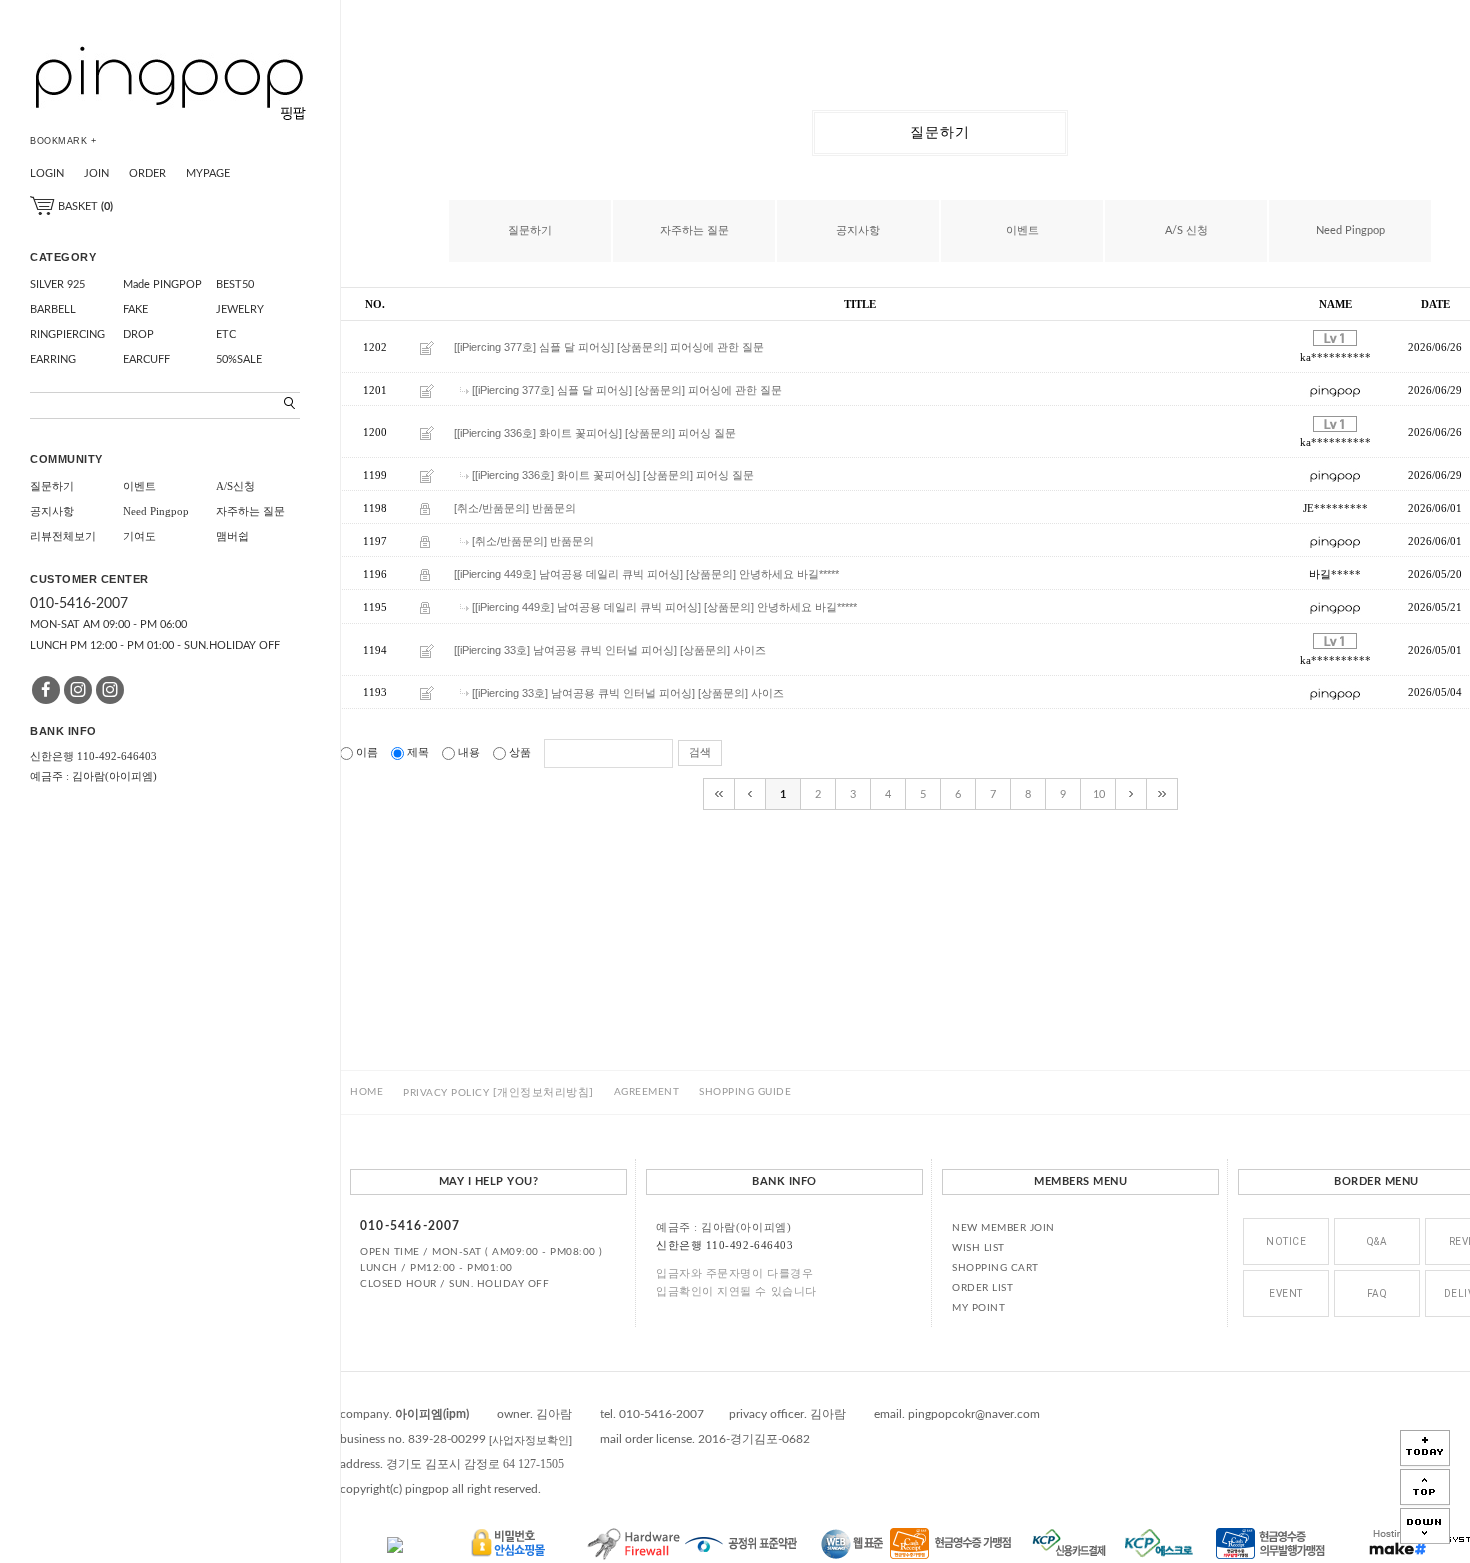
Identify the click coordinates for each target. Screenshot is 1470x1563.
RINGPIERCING (67, 334)
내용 (469, 752)
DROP (138, 334)
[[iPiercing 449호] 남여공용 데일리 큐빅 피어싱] (568, 574)
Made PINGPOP (162, 284)
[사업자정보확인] (530, 1440)
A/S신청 (235, 486)
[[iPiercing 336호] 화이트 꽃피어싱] (538, 433)
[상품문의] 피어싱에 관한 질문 (690, 348)
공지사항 (52, 511)
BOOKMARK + (63, 141)
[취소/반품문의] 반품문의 (515, 508)
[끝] (1162, 794)
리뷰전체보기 (63, 536)
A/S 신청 (1186, 230)
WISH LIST (978, 1248)
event (1286, 1293)
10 (1099, 794)
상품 (520, 752)
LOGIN (47, 173)
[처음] (719, 794)
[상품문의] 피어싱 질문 (680, 433)
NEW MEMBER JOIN (1003, 1228)
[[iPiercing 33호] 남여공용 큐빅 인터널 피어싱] (565, 650)
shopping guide (745, 1092)
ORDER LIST (982, 1288)
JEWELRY (240, 309)
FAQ (1377, 1293)
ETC (226, 334)
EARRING (53, 359)
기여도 (139, 536)
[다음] (1131, 794)
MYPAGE (208, 173)
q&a (1377, 1241)
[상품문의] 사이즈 (723, 650)
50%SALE (239, 359)
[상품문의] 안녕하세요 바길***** (762, 574)
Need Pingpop (156, 511)
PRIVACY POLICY (498, 1093)
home (366, 1092)
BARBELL (53, 309)
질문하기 (52, 486)
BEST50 (235, 284)
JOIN (96, 173)
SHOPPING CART (995, 1268)
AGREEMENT (647, 1092)
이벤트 (139, 486)
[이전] (750, 794)
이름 (367, 752)
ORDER (147, 173)
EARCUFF (146, 359)
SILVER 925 (57, 284)
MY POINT (978, 1308)
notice (1286, 1241)
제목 (418, 752)
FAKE (135, 309)
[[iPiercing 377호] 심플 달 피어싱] (534, 348)
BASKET (84, 206)
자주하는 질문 (250, 511)
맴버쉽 (232, 536)
